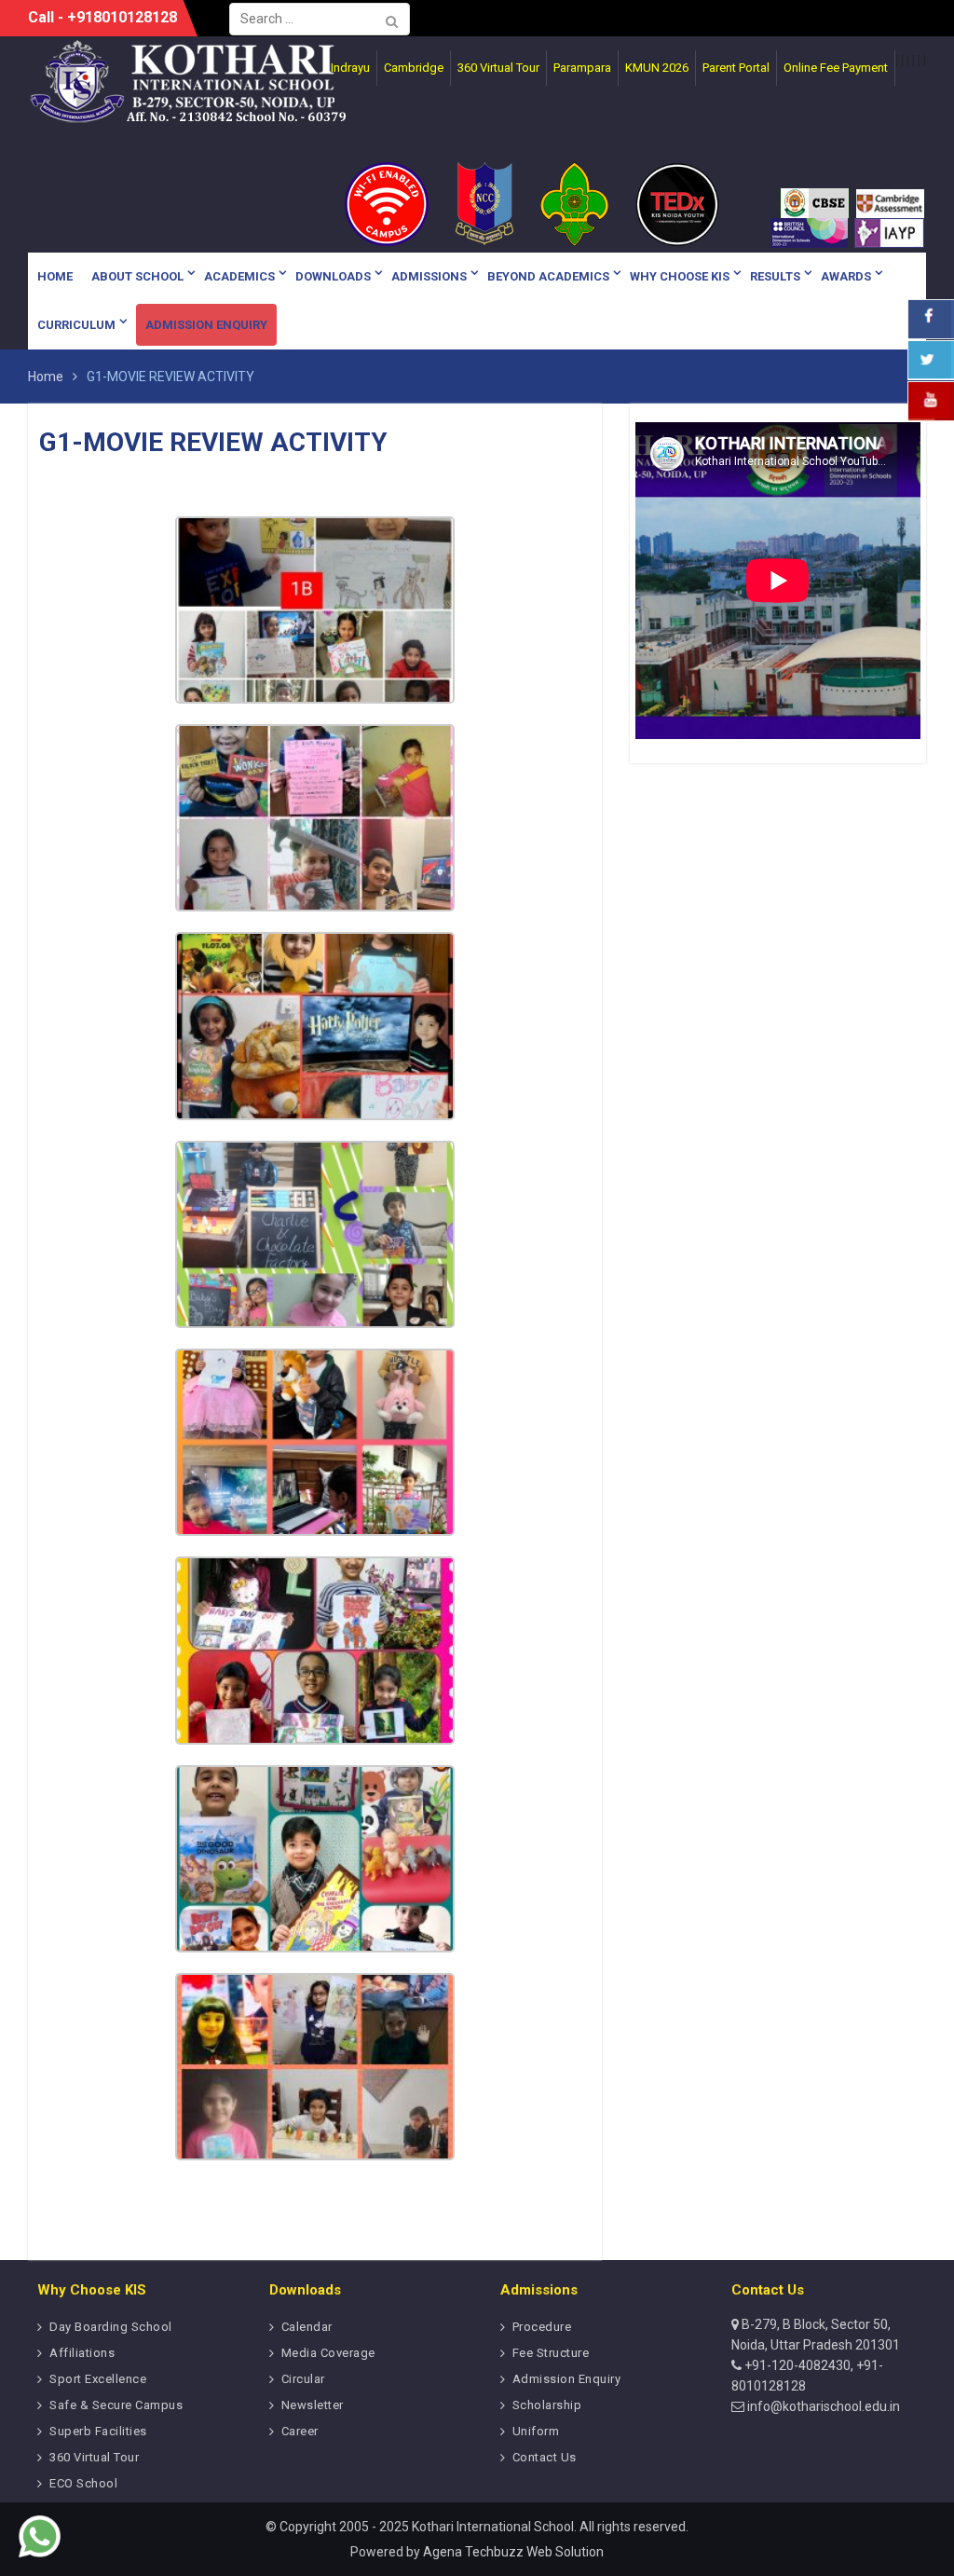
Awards (846, 276)
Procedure (542, 2327)
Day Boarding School (111, 2327)
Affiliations (82, 2353)
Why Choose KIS (680, 276)
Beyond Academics (548, 276)
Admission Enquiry (206, 325)
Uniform (536, 2431)
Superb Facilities (98, 2431)
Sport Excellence (98, 2379)
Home (55, 276)
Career (300, 2431)
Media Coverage (328, 2353)
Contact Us (545, 2457)
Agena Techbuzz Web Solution (513, 2552)
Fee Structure (551, 2353)
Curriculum (76, 325)
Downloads (333, 276)
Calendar (307, 2327)
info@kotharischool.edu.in (822, 2406)
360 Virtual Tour (94, 2457)
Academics (239, 276)
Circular (303, 2379)
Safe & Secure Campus (116, 2405)
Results (775, 276)
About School (137, 276)
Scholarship (547, 2405)
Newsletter (313, 2405)
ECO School (83, 2483)
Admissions (429, 276)
